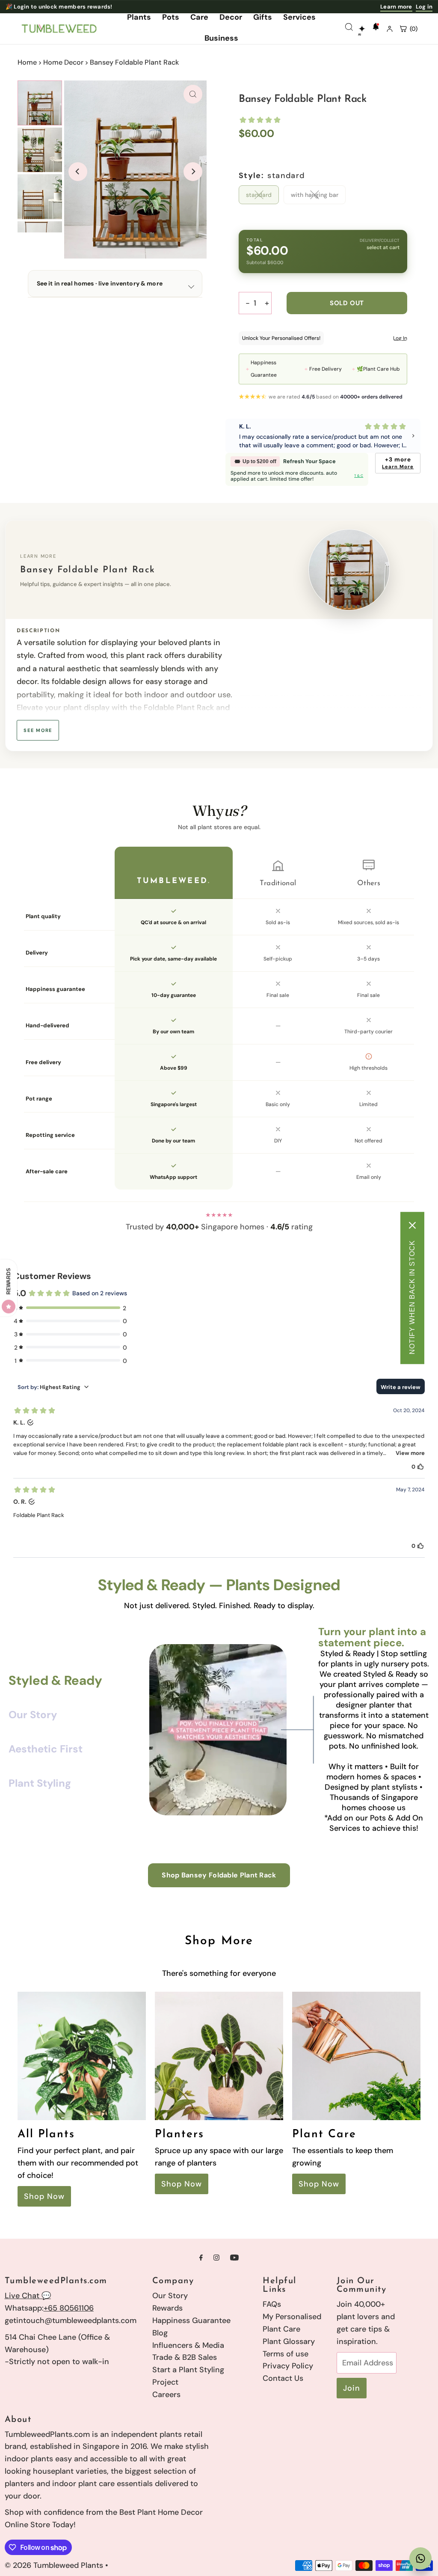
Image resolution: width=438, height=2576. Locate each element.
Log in (424, 7)
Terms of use (286, 2354)
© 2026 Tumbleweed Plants (54, 2565)
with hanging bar (315, 195)
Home (27, 62)
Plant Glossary (289, 2341)
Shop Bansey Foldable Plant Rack (219, 1875)
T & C (359, 476)
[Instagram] (216, 2258)
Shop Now (44, 2196)
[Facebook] (201, 2258)
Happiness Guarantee (191, 2320)
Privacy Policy (288, 2366)
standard (259, 195)
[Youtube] (234, 2258)
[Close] (412, 1226)
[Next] (193, 172)
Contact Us (283, 2378)
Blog (160, 2333)
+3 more (398, 463)
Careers (166, 2395)
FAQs (272, 2304)
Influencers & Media (188, 2345)
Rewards (167, 2308)
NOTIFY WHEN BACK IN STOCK (412, 1297)
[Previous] (78, 172)
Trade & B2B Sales (185, 2357)
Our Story (170, 2296)
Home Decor (63, 62)
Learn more (396, 7)
